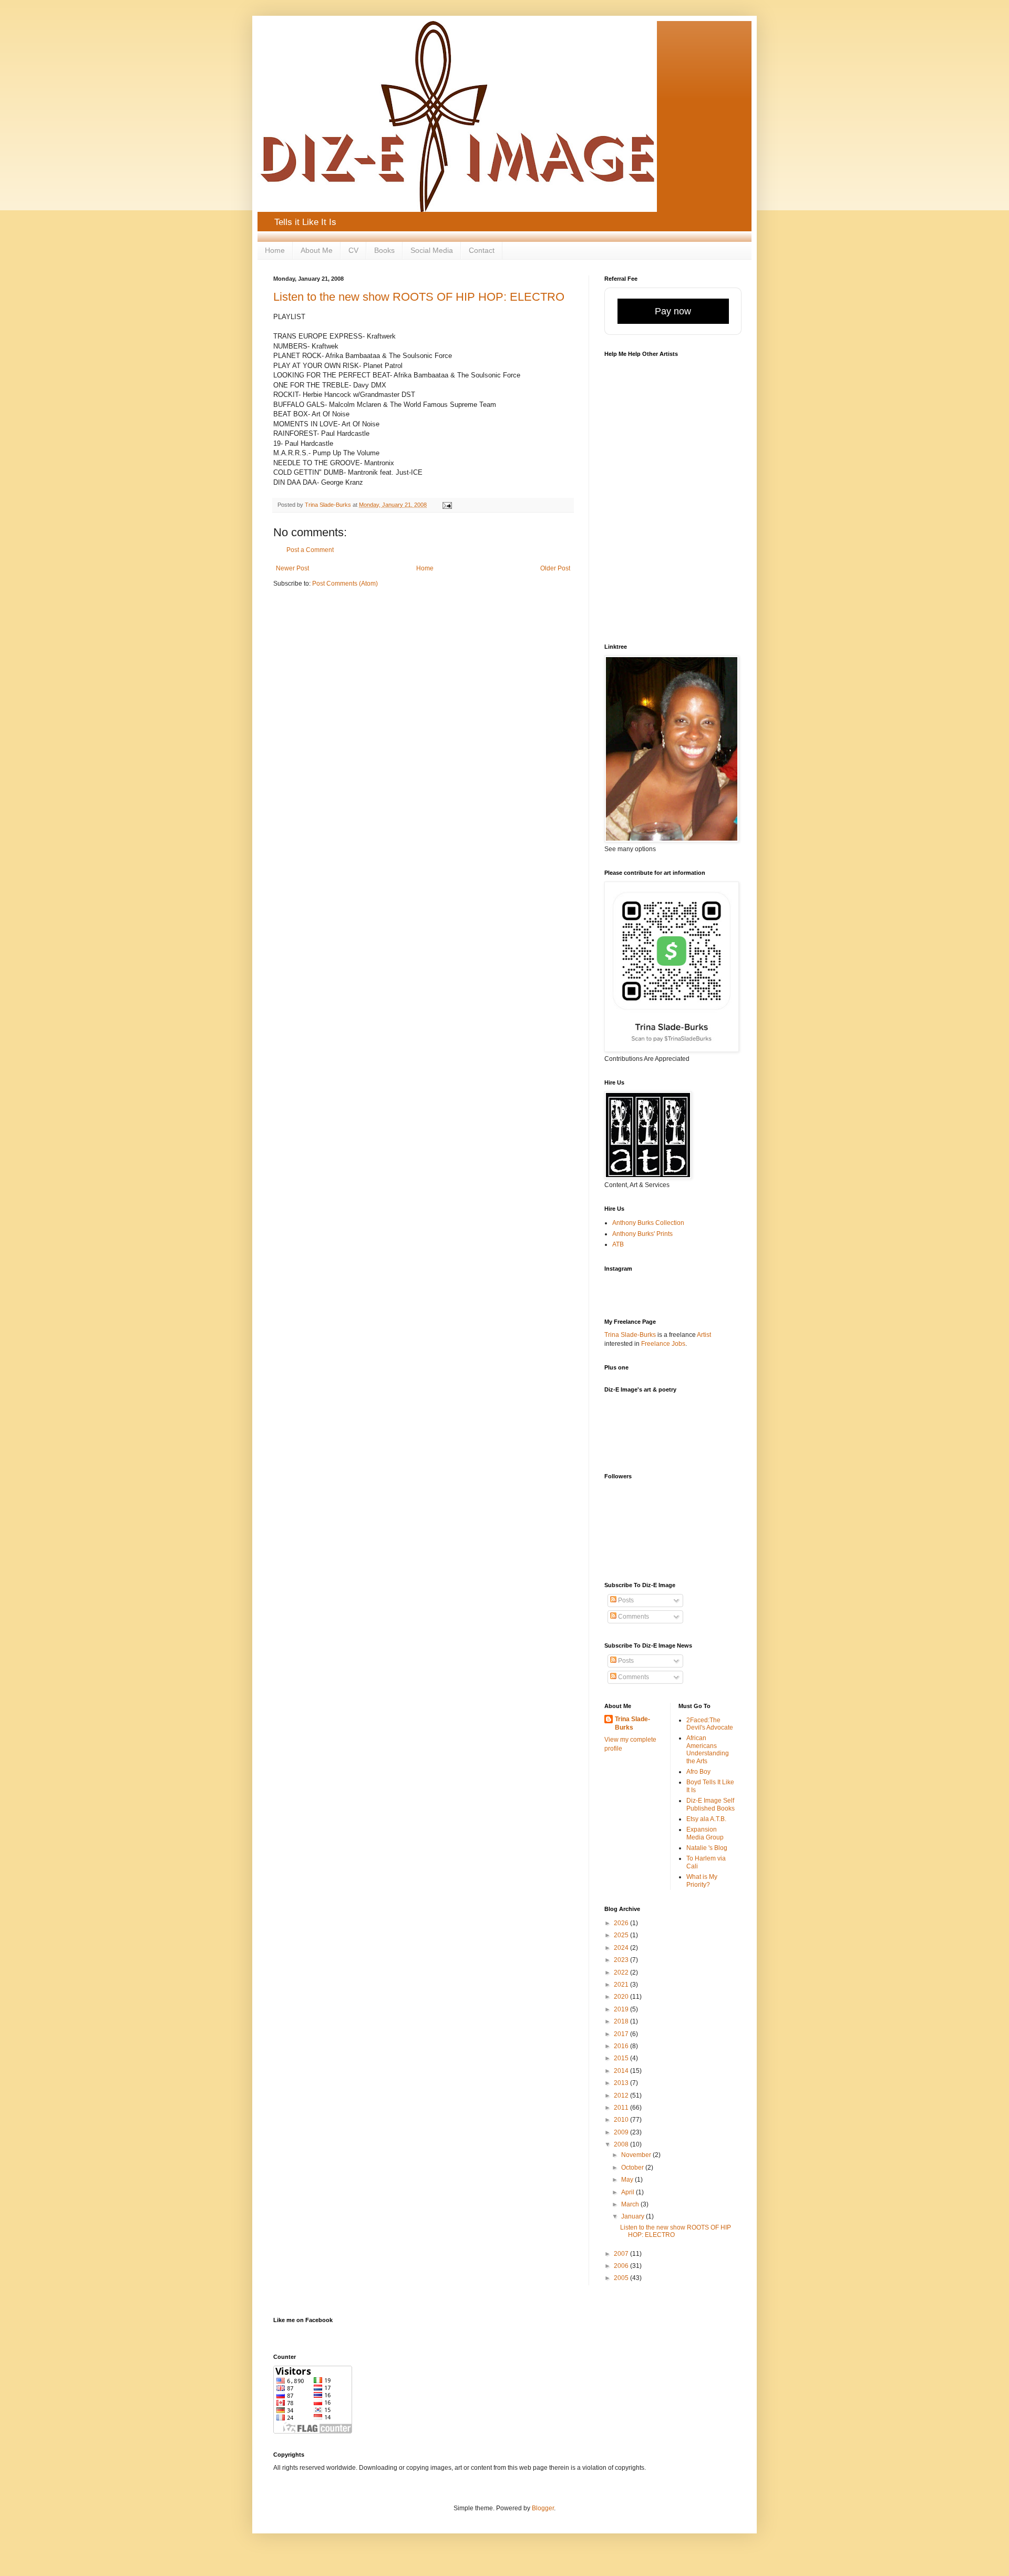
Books (384, 250)
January (634, 2216)
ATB (618, 1244)
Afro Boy (698, 1772)
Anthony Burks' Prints (642, 1234)
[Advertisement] (666, 1439)
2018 (622, 2021)
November (637, 2155)
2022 (622, 1972)
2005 (622, 2278)
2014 (622, 2071)
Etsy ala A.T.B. (706, 1819)
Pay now (673, 311)
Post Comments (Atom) (345, 584)
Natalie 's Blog (707, 1848)
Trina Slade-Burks (630, 1335)
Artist (704, 1335)
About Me (317, 250)
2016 (622, 2046)
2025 (622, 1935)
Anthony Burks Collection (648, 1223)
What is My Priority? (702, 1880)
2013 (622, 2083)
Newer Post (292, 568)
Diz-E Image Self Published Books (711, 1804)
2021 (622, 1985)
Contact (482, 250)
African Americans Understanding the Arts (708, 1749)
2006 (622, 2266)
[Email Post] (447, 505)
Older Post (555, 568)
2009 (622, 2132)
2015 (622, 2058)
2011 (622, 2108)
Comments (633, 1617)
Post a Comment (310, 550)
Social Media (432, 250)
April (629, 2192)
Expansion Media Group (705, 1833)
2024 (622, 1948)
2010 (622, 2120)
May (628, 2180)
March (631, 2204)
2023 (622, 1960)
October (633, 2168)
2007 (622, 2254)
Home (275, 250)
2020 (622, 1997)
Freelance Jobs (663, 1344)
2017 (622, 2034)
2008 (622, 2144)
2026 (622, 1923)
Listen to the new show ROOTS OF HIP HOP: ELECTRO (419, 297)
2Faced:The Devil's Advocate (710, 1724)
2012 (622, 2095)
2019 (622, 2009)
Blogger (543, 2508)
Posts (625, 1600)
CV (353, 250)
